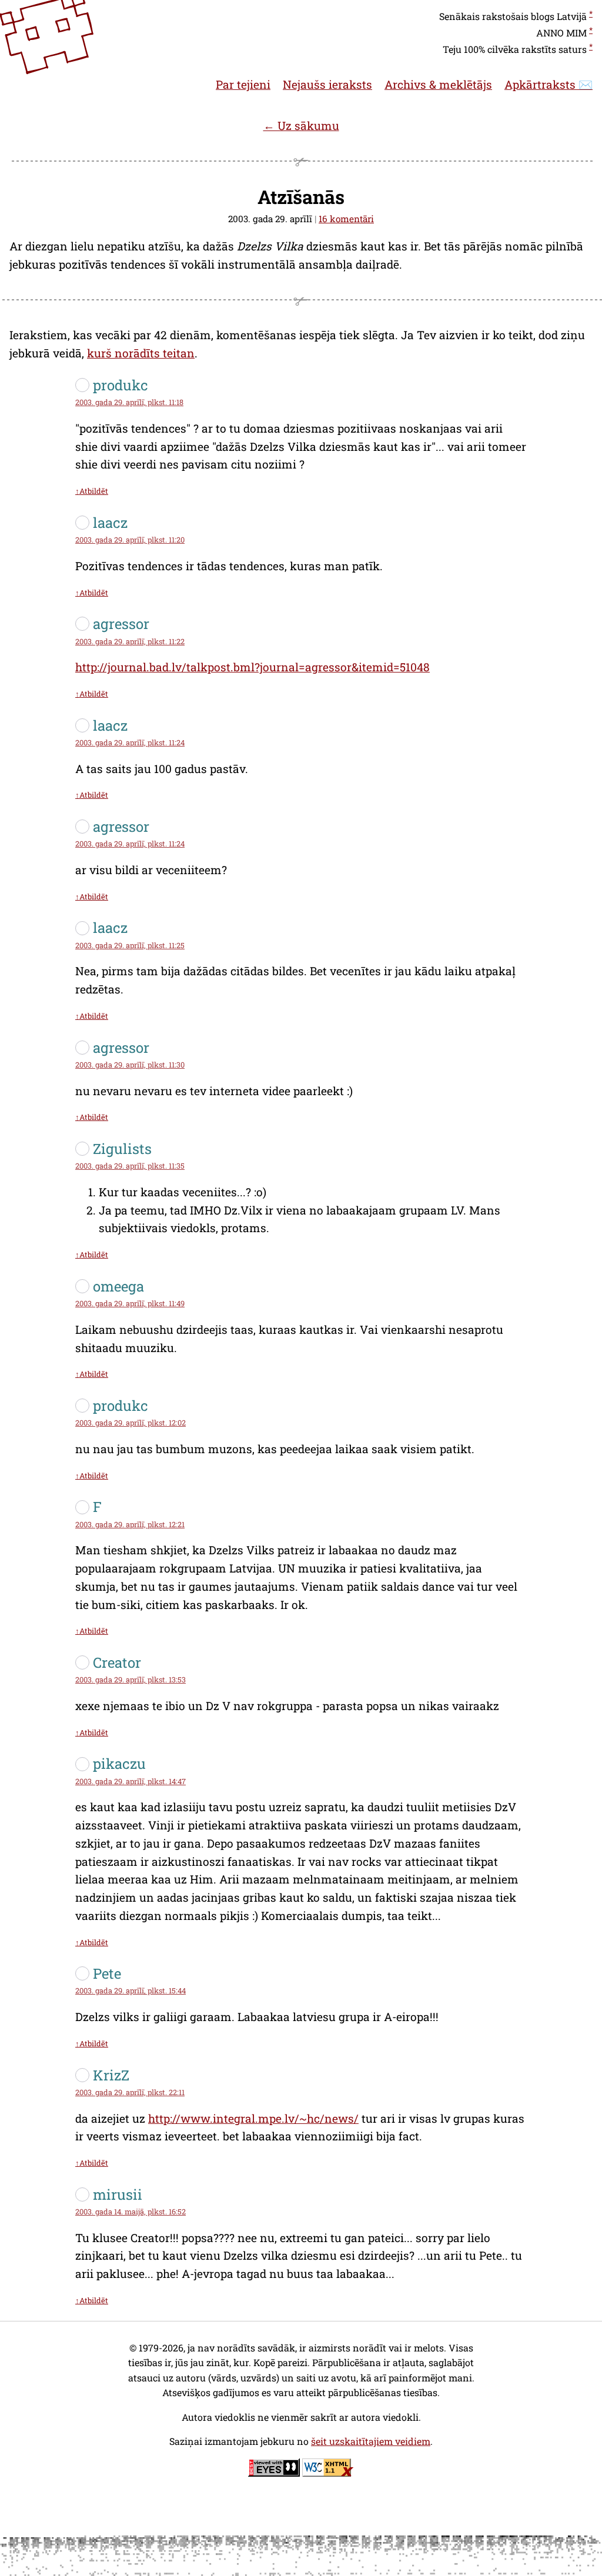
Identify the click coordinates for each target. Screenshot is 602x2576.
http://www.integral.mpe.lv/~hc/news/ (253, 2118)
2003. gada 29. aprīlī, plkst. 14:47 (131, 1781)
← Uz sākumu (301, 126)
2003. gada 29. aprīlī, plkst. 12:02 (131, 1423)
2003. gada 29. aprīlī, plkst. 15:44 (131, 1990)
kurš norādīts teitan (141, 353)
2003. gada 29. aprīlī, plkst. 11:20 (130, 540)
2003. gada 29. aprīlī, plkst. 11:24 (130, 742)
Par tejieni (243, 84)
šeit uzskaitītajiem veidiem (371, 2441)
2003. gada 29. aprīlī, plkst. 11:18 (129, 402)
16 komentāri (346, 219)
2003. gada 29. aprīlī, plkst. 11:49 (130, 1303)
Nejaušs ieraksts (327, 84)
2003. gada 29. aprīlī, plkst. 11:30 (130, 1065)
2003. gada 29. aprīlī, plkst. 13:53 (131, 1680)
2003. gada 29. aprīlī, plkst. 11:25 (130, 945)
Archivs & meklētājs (438, 84)
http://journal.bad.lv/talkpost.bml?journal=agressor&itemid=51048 (252, 667)
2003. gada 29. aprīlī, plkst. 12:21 (130, 1524)
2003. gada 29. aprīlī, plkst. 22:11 (130, 2092)
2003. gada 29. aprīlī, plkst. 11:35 (130, 1166)
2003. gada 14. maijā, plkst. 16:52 (131, 2212)
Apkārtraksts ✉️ (549, 84)
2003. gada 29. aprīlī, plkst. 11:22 (130, 641)
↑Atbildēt (92, 491)
